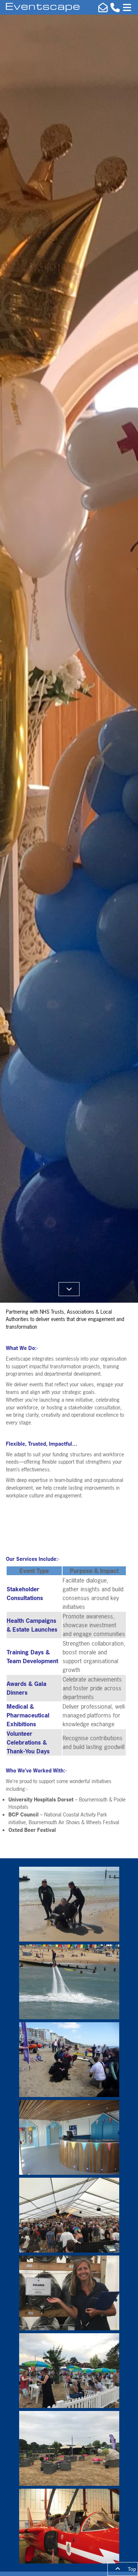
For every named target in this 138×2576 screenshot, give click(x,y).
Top (131, 2569)
